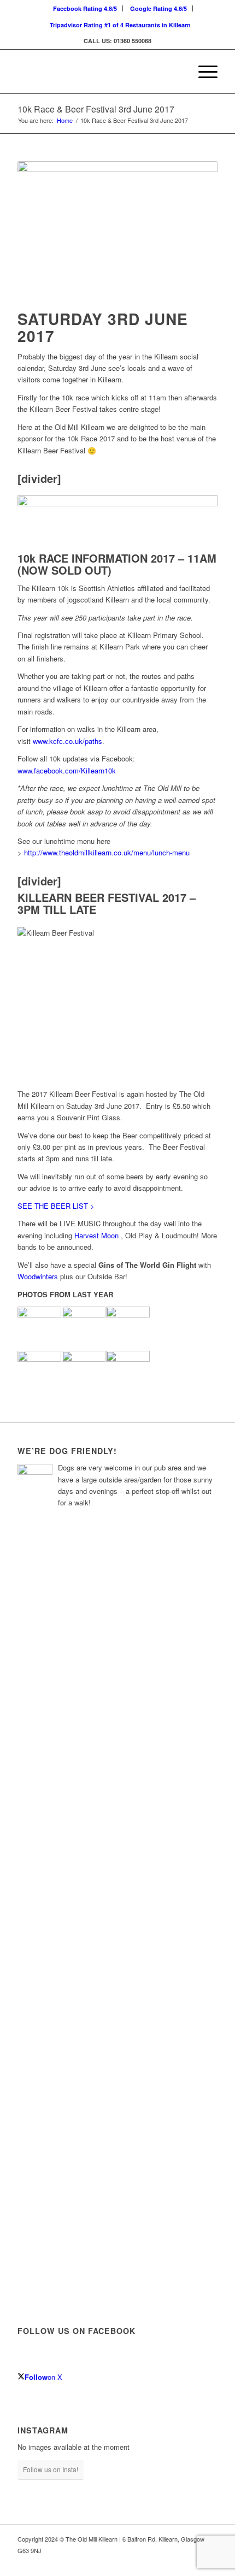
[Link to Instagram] (209, 2562)
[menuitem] (85, 8)
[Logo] (97, 72)
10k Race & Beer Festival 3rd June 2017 (96, 109)
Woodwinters (38, 1276)
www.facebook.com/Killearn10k (67, 770)
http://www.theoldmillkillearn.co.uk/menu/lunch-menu (107, 852)
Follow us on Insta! (51, 2469)
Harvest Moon (96, 1235)
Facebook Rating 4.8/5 (85, 8)
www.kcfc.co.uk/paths (67, 741)
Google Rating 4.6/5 (158, 8)
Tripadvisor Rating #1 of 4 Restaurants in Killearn (120, 25)
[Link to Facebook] (193, 2562)
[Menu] (202, 72)
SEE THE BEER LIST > (56, 1206)
